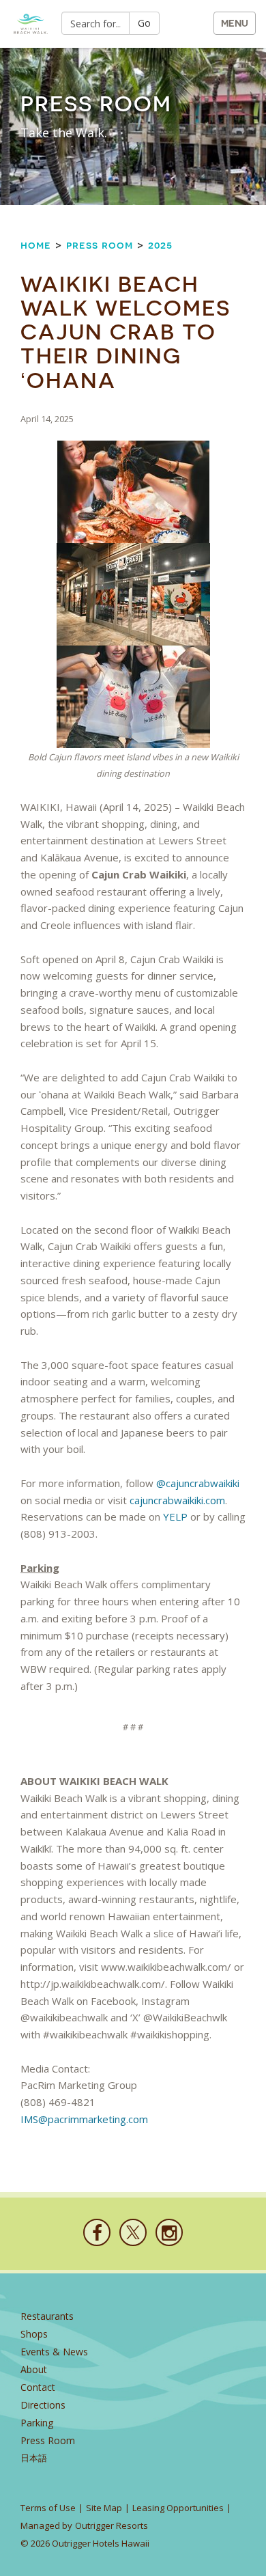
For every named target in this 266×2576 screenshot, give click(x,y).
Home (36, 245)
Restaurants (47, 2316)
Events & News (54, 2352)
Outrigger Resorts (112, 2525)
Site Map (104, 2508)
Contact (38, 2387)
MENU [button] (235, 23)
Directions (43, 2405)
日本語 (34, 2458)
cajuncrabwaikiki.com (177, 1500)
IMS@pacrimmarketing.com (86, 2119)
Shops (34, 2334)
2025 (160, 245)
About (34, 2369)
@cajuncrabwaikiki (198, 1483)
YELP (175, 1516)
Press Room (100, 245)
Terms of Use (48, 2508)
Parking (37, 2423)
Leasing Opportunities (178, 2508)
